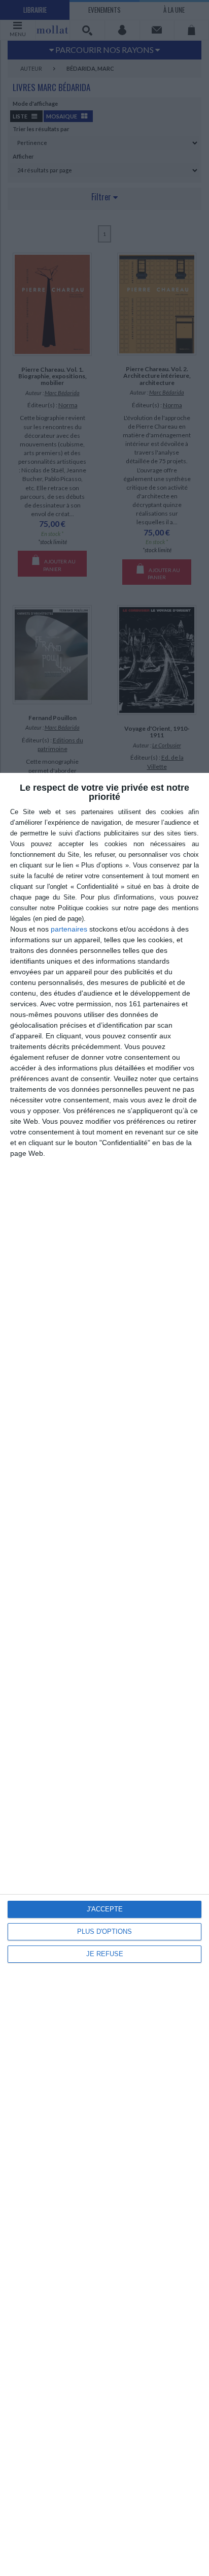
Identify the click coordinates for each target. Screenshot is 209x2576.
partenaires (69, 929)
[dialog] (104, 1674)
